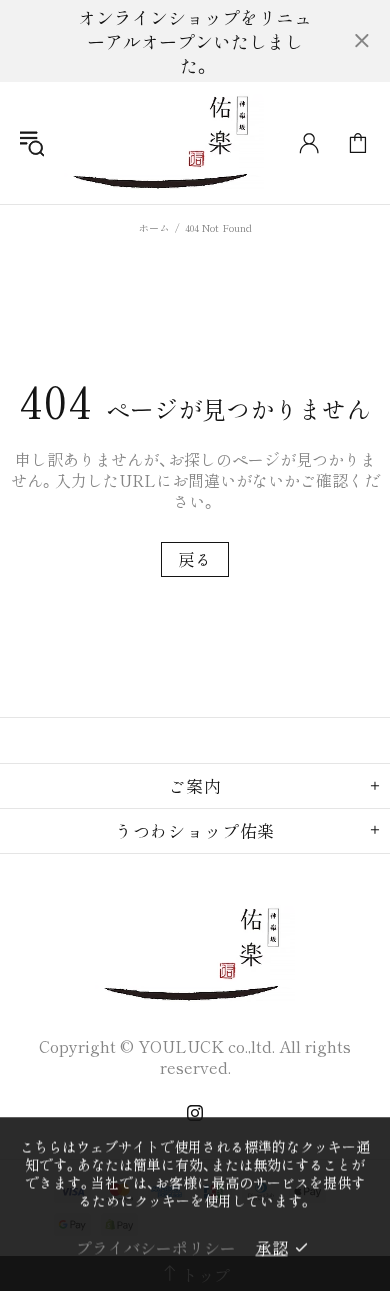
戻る (195, 559)
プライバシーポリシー (156, 1247)
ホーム (154, 227)
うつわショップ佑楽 (164, 143)
